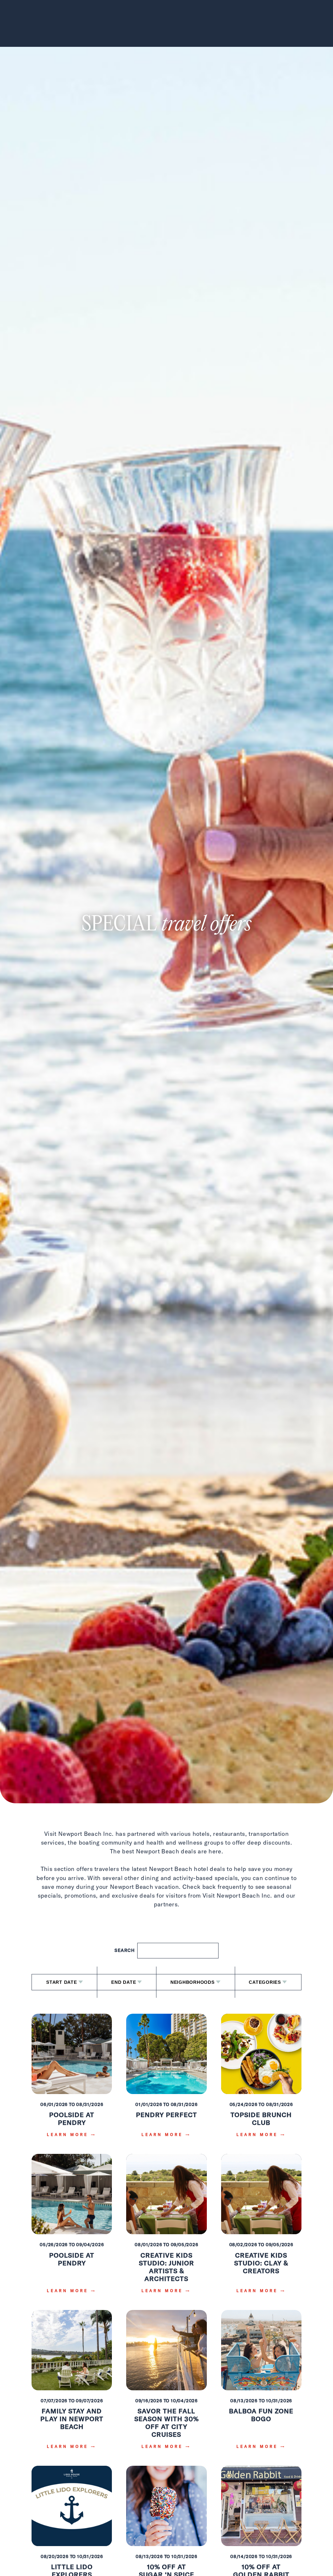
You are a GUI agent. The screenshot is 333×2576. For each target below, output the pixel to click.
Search (125, 1950)
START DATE (62, 1982)
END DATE (124, 1982)
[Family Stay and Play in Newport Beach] (72, 2384)
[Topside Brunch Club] (261, 2080)
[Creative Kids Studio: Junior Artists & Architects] (166, 2228)
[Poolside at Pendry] (72, 2080)
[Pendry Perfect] (166, 2080)
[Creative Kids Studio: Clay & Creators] (261, 2228)
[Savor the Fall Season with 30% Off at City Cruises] (166, 2384)
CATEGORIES (265, 1982)
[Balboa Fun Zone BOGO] (261, 2384)
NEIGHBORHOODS (193, 1982)
